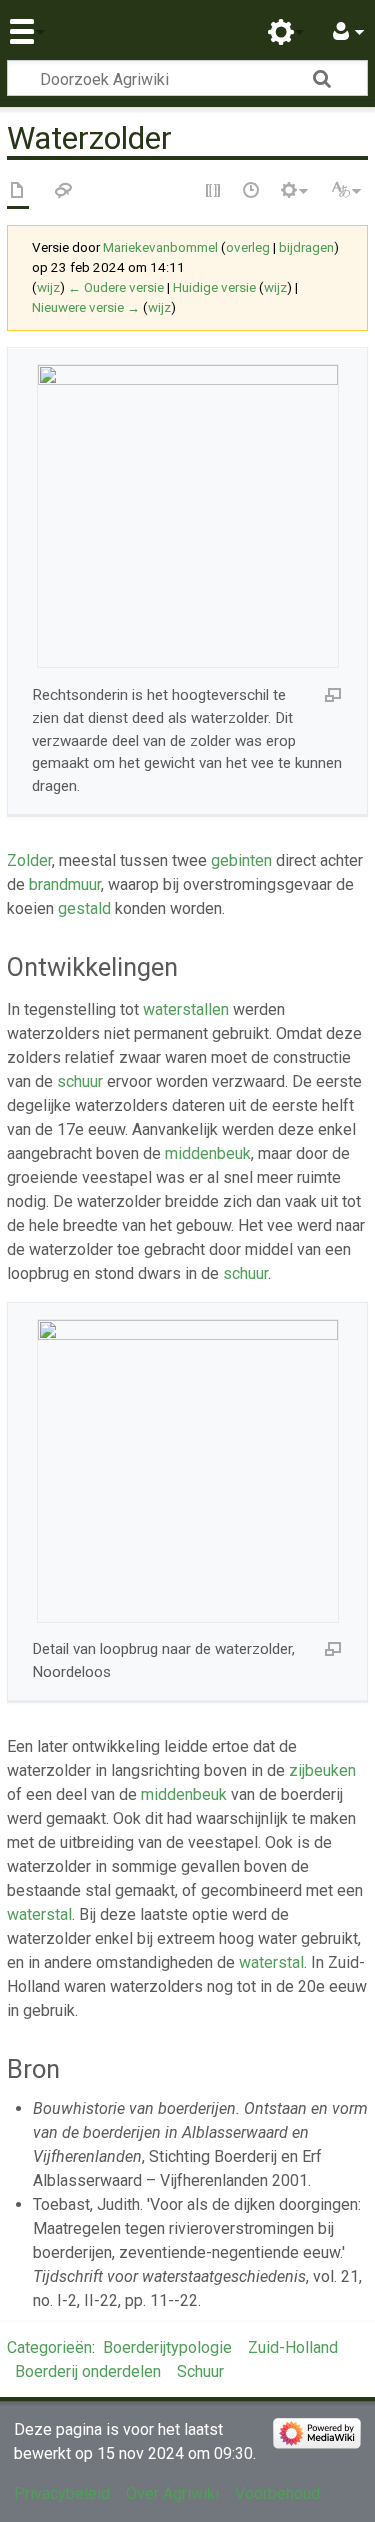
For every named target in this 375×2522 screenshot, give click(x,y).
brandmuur (65, 884)
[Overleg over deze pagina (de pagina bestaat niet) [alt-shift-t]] (64, 192)
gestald (84, 908)
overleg (248, 247)
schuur (80, 1081)
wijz (48, 287)
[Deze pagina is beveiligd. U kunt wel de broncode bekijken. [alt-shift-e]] (214, 192)
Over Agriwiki (172, 2493)
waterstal (39, 1914)
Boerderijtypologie (167, 2347)
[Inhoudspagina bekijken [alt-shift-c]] (18, 192)
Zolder (29, 860)
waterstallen (186, 1009)
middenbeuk (208, 1153)
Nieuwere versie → (86, 307)
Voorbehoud (277, 2493)
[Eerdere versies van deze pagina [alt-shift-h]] (252, 192)
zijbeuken (322, 1770)
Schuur (200, 2371)
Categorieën (49, 2347)
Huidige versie (214, 287)
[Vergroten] (333, 694)
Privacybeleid (62, 2493)
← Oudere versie (116, 287)
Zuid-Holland (293, 2347)
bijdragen (306, 247)
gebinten (241, 860)
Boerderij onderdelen (88, 2371)
